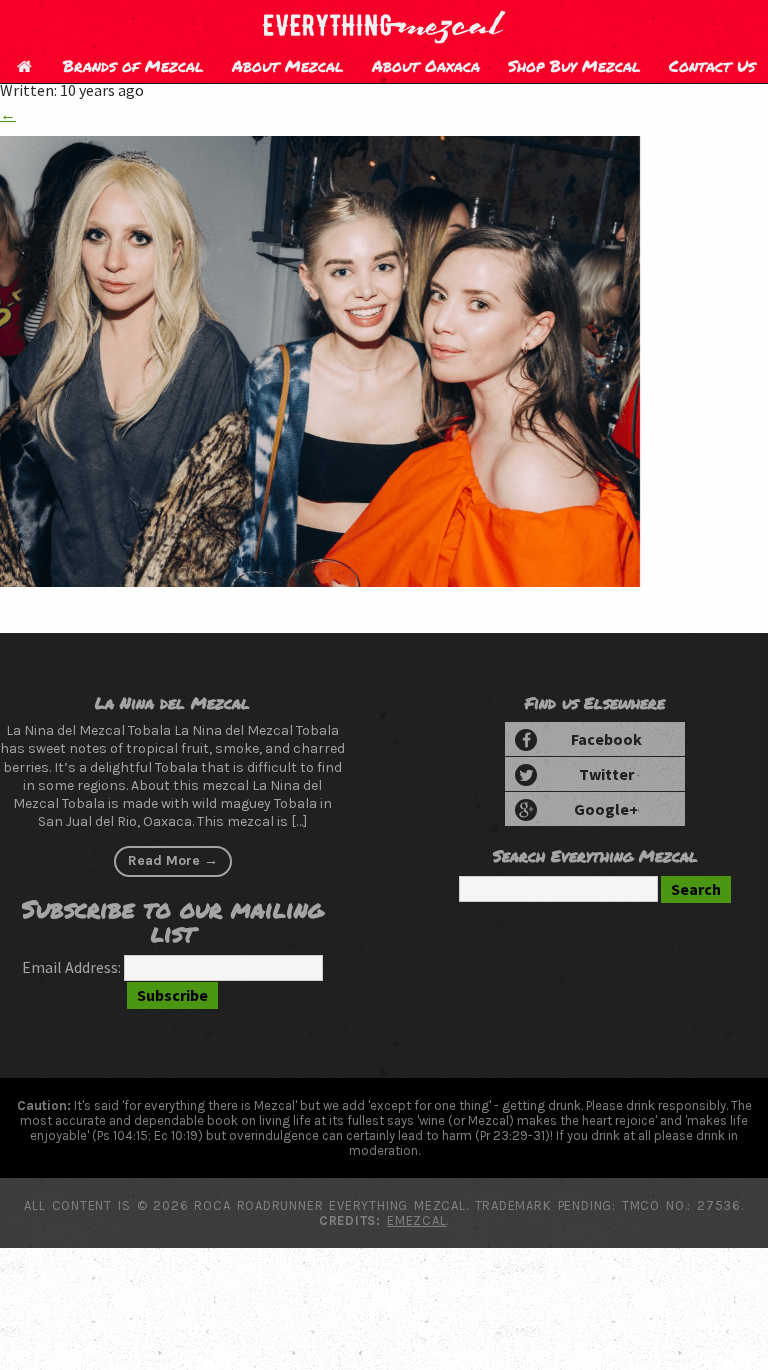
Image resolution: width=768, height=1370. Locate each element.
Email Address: (71, 967)
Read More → (173, 860)
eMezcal (416, 1220)
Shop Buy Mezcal (574, 65)
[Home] (24, 65)
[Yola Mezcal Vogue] (320, 581)
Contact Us (712, 65)
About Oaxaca (426, 65)
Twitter (606, 774)
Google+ (606, 809)
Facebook (606, 739)
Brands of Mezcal (133, 65)
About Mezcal (288, 65)
